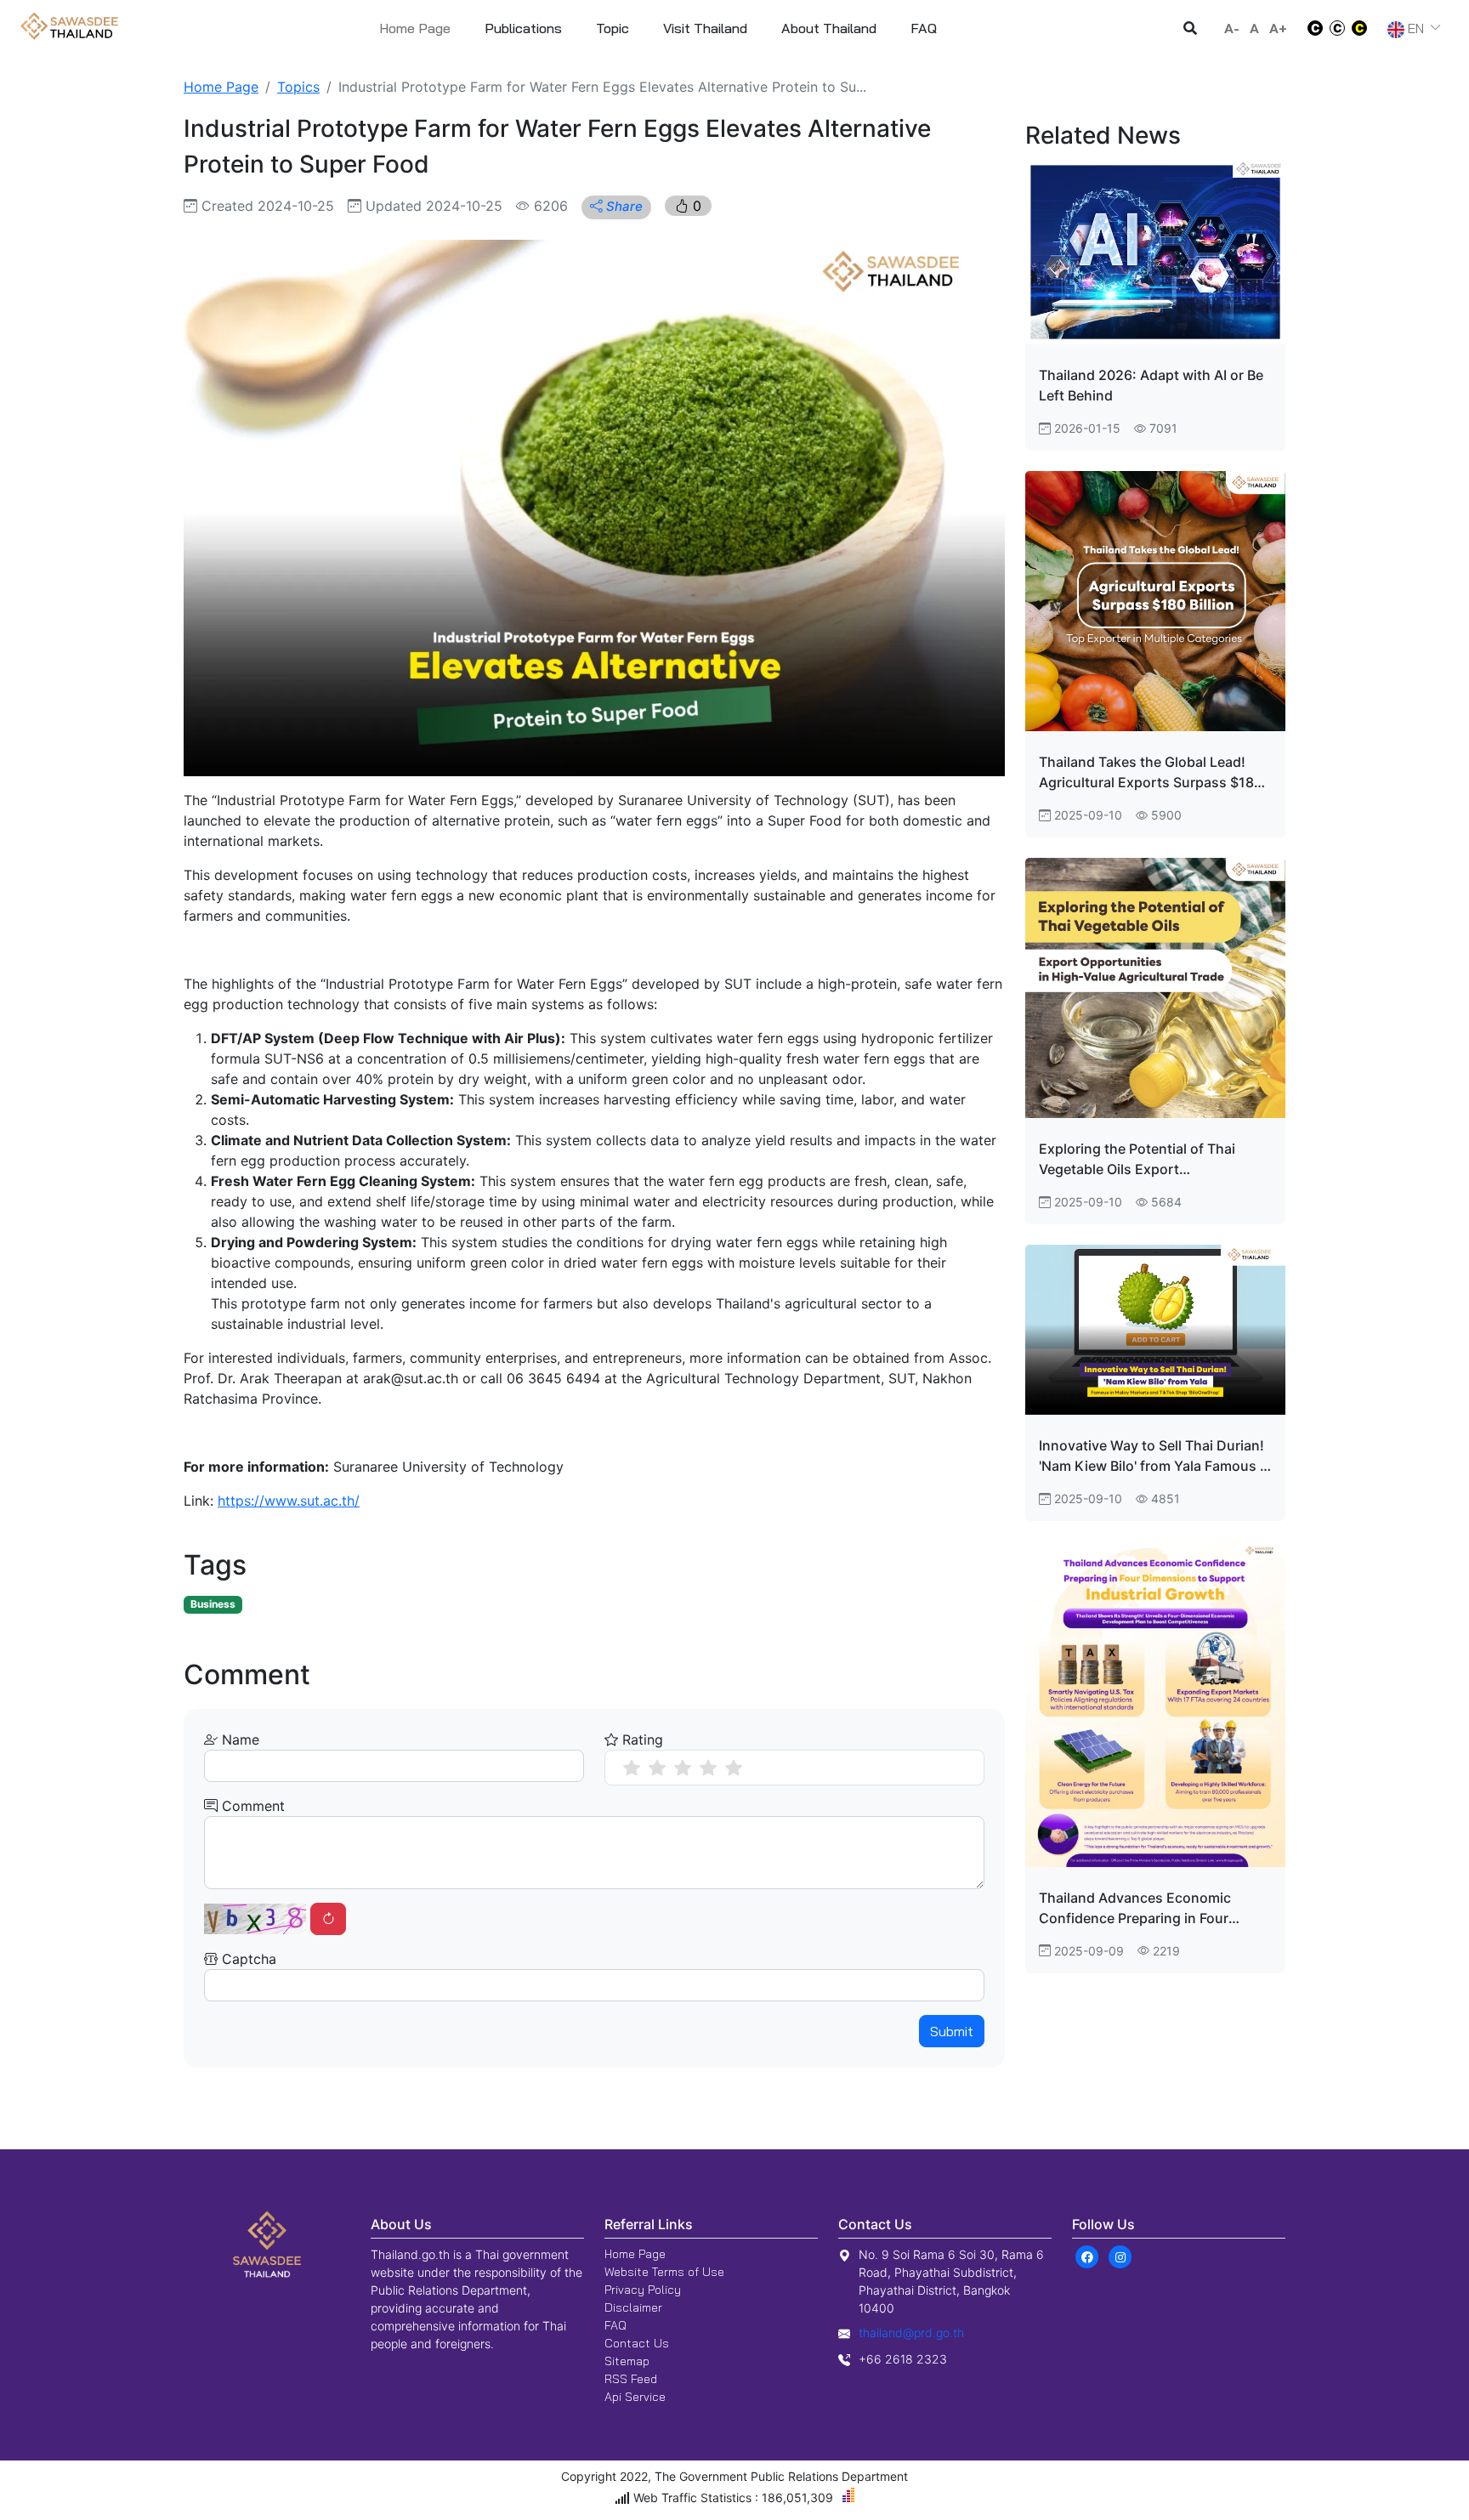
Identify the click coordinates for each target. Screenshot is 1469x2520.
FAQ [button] (924, 28)
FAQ (615, 2325)
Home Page (415, 28)
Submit (952, 2031)
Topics (298, 87)
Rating (641, 1740)
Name (238, 1740)
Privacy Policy (643, 2290)
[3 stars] (683, 1768)
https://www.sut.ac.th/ (289, 1501)
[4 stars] (708, 1768)
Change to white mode (1310, 28)
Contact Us (637, 2343)
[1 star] (632, 1768)
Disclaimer (633, 2307)
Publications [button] (523, 28)
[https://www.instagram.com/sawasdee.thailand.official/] (1120, 2256)
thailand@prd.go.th (911, 2333)
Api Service (635, 2397)
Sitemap (627, 2361)
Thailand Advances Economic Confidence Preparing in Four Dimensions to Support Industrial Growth (1147, 1909)
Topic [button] (613, 28)
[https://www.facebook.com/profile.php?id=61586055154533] (1087, 2256)
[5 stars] (734, 1768)
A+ (1278, 28)
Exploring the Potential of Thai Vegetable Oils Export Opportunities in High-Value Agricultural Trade (1137, 1160)
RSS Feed (631, 2379)
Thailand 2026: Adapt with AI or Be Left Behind (1151, 385)
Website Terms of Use (664, 2272)
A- (1232, 28)
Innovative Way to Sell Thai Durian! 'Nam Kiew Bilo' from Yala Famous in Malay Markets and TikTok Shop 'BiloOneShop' (1155, 1456)
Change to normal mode (1337, 28)
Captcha (247, 1959)
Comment (251, 1806)
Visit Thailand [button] (705, 28)
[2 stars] (657, 1768)
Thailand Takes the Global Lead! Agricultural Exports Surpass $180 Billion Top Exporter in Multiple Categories (1151, 773)
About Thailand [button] (829, 28)
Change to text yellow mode (1364, 28)
